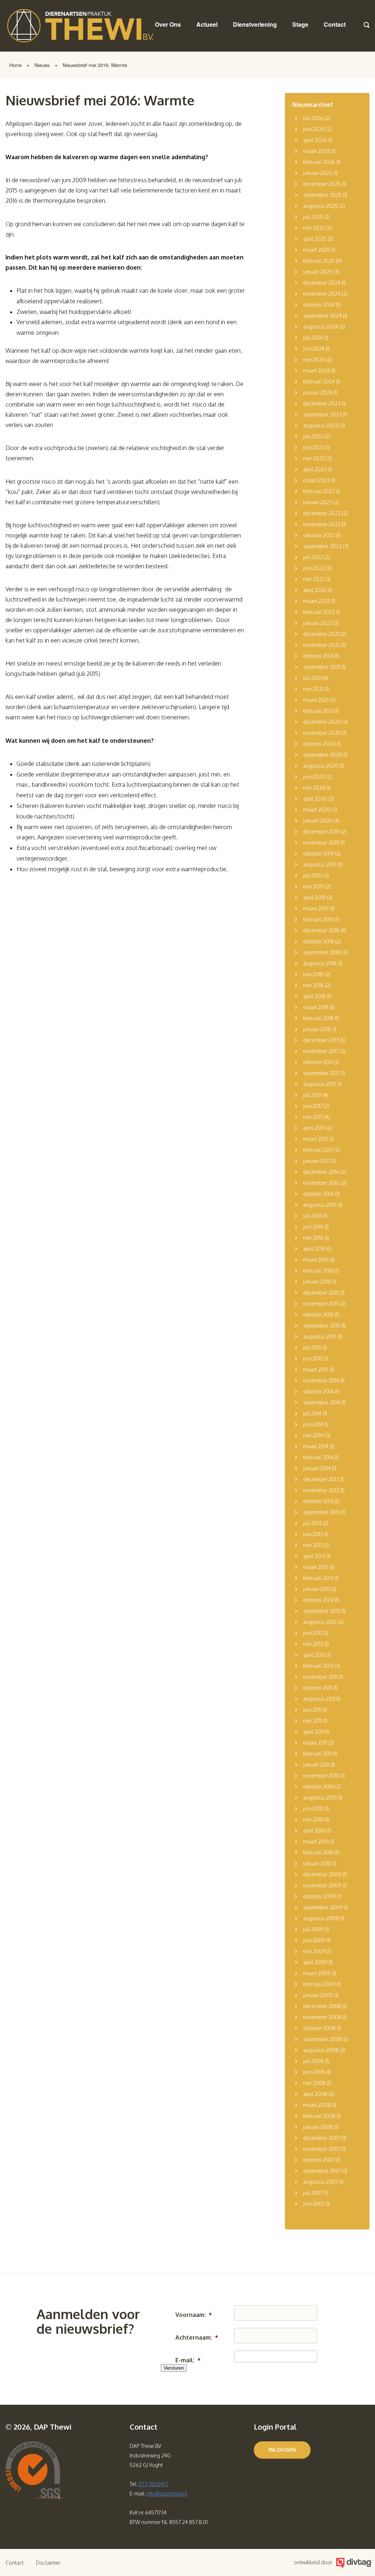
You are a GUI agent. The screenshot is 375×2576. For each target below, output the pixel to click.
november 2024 (322, 294)
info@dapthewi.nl (167, 2493)
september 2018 (322, 952)
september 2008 (323, 2039)
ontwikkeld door (313, 2562)
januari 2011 (316, 1765)
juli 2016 (313, 1216)
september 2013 (322, 1512)
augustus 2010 (320, 1798)
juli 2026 (313, 118)
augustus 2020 (321, 766)
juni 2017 (313, 1106)
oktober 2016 (319, 1194)
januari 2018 (317, 1029)
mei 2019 (313, 886)
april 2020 (315, 799)
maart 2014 (316, 1446)
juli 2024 (313, 338)
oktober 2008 (320, 2028)
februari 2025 (319, 261)
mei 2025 (314, 228)
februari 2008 (319, 2116)
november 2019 (321, 843)
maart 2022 (317, 601)
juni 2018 (313, 974)
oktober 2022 (319, 535)
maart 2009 (317, 1973)
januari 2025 (318, 272)
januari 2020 (318, 821)
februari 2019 (318, 919)
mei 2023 (314, 458)
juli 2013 (312, 1523)
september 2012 (322, 1611)
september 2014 (322, 1402)
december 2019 (321, 832)
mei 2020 (314, 788)
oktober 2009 (320, 1896)
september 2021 (322, 667)
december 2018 (321, 930)
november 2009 (322, 1885)
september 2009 (323, 1907)
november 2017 (321, 1051)
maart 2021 (316, 700)
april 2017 (314, 1128)
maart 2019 (316, 908)
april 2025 (315, 239)
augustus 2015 (320, 1336)
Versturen (174, 2368)
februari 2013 (318, 1578)
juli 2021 (312, 678)
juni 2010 (313, 1809)
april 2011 (313, 1732)
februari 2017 (318, 1150)
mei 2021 (313, 689)
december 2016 (321, 1172)
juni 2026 (314, 129)
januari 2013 (317, 1589)
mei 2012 (313, 1644)
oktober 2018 (319, 941)
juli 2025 (313, 217)
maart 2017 (316, 1139)
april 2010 (314, 1830)
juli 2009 (313, 1929)
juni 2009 (314, 1940)
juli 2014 (312, 1413)
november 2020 (322, 733)
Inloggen (282, 2450)
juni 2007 (314, 2204)
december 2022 (322, 513)
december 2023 (322, 403)
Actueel (207, 24)
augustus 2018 (320, 963)
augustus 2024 (321, 327)
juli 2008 (313, 2061)
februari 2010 (318, 1852)
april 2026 (315, 140)
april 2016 (314, 1249)
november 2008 (322, 2017)
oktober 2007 (319, 2160)
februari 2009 (319, 1984)
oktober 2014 (318, 1391)
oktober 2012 (318, 1600)
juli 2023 (313, 436)
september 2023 (322, 414)
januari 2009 (318, 1995)
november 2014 (321, 1380)
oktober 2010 (319, 1787)
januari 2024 (318, 392)
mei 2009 (314, 1951)
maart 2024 (317, 370)
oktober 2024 (319, 305)
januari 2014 (317, 1468)
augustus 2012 (320, 1622)
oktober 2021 (318, 656)
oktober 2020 (319, 744)
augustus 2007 (321, 2182)
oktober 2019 (319, 853)
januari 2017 (317, 1161)
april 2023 (315, 469)
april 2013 (314, 1556)
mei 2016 (313, 1238)
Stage (300, 24)
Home (15, 65)
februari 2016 (318, 1271)
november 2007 (322, 2149)
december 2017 (321, 1040)
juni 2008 (314, 2072)
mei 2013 (313, 1545)
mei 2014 (313, 1435)
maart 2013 (316, 1567)
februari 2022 (319, 612)
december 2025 (322, 184)
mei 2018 (313, 985)
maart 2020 (317, 810)
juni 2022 (314, 568)
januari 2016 (317, 1282)
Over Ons (168, 24)
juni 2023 (314, 447)
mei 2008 (314, 2083)
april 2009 (315, 1962)
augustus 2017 (320, 1084)
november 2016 (321, 1183)
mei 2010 (313, 1819)
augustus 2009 (321, 1918)
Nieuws (42, 65)
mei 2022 (314, 579)
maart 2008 (317, 2105)
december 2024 (322, 283)
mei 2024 (314, 360)
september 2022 (322, 546)
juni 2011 (312, 1710)
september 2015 (322, 1326)
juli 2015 (312, 1347)
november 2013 (321, 1490)
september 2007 (322, 2171)
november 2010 (321, 1776)
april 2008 (315, 2094)
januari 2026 (318, 173)
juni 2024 (314, 349)
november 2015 (321, 1304)
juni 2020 (314, 777)
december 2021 (321, 634)
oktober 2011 (318, 1688)
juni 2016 (313, 1227)
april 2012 (314, 1655)
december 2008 (322, 2006)
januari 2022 (318, 623)
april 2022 (315, 590)
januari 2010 (317, 1863)
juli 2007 (313, 2193)
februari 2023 (319, 491)
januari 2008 (318, 2127)
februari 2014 (318, 1457)
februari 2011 (318, 1754)
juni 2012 (313, 1633)
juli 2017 (312, 1095)
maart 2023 (317, 480)
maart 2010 (316, 1841)
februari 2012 (318, 1666)
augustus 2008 (321, 2050)
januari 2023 (318, 502)
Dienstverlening (255, 24)
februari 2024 (319, 381)
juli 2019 (313, 875)
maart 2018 (316, 1007)
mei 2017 (313, 1117)
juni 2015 (313, 1358)
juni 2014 (313, 1424)
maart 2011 (315, 1743)
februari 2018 (318, 1018)
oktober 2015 (318, 1315)
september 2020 (323, 755)
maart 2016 (316, 1260)
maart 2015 (316, 1369)
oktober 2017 (318, 1062)
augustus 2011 (319, 1699)
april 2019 (314, 897)
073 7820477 (153, 2484)
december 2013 (321, 1479)
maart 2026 (317, 151)
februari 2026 (319, 162)
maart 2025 (317, 250)
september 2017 (322, 1073)
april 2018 (314, 996)
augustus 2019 (320, 864)
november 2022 (322, 524)
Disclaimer (48, 2563)
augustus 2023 (321, 425)
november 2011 (320, 1677)
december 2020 (322, 722)
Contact (335, 24)
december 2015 (321, 1293)
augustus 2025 (321, 206)
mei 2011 (313, 1721)
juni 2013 (313, 1534)
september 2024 (322, 316)
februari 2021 (318, 711)
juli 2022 (313, 557)
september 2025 (322, 195)
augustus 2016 (320, 1205)
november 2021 (321, 645)
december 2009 (322, 1874)
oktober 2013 (318, 1501)
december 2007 (322, 2138)
